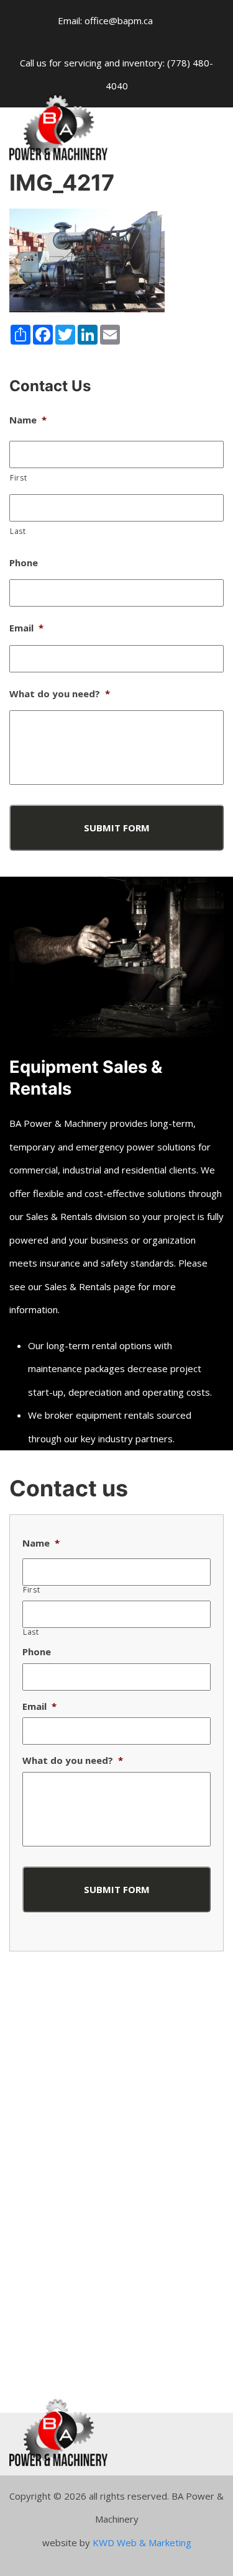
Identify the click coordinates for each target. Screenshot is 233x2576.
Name (28, 420)
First (18, 478)
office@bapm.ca (119, 20)
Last (18, 531)
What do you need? (60, 694)
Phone (24, 563)
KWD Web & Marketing (142, 2542)
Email (26, 628)
